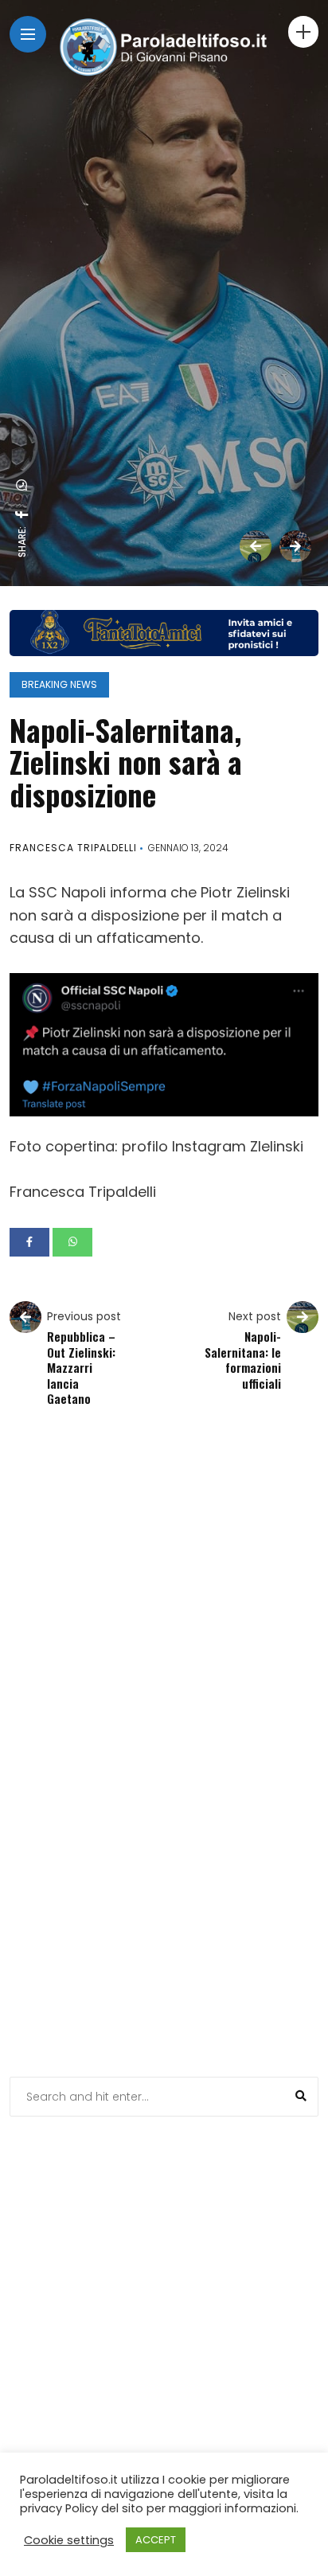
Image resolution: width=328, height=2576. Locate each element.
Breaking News (59, 684)
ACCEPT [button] (156, 2540)
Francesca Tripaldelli (73, 848)
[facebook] (22, 514)
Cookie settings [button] (69, 2540)
